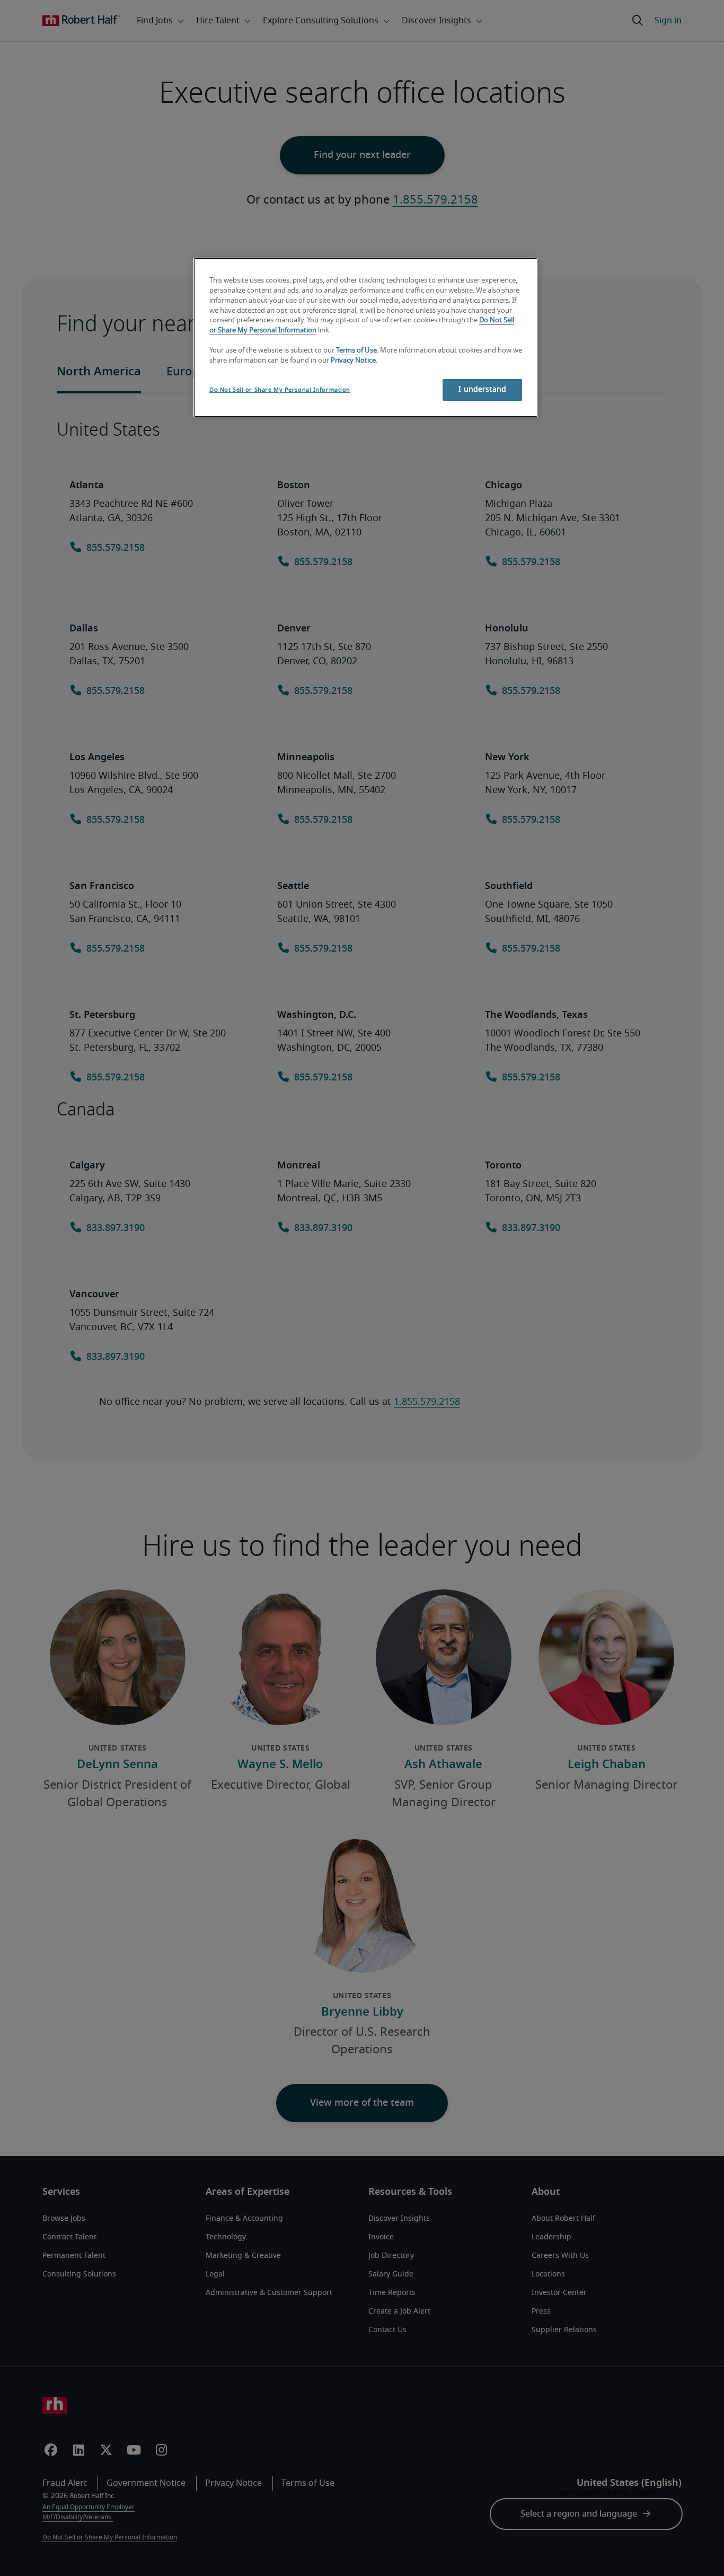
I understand (482, 390)
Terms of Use (356, 351)
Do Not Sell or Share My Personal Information (280, 390)
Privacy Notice (353, 361)
